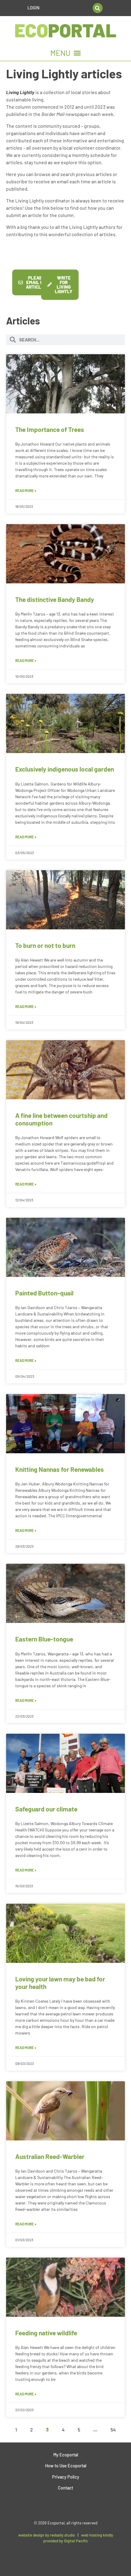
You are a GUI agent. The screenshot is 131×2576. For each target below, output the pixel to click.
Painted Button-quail (44, 1293)
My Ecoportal (66, 2455)
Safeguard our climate (46, 1809)
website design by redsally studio (47, 2535)
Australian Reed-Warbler (50, 2156)
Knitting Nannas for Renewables (60, 1469)
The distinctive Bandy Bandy (55, 599)
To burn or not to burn (45, 945)
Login (34, 8)
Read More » (26, 490)
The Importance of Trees (50, 429)
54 (113, 2430)
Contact (65, 2488)
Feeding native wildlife (46, 2333)
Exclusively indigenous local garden (65, 769)
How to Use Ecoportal (66, 2466)
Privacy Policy (66, 2477)
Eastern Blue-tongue (44, 1639)
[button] (98, 8)
